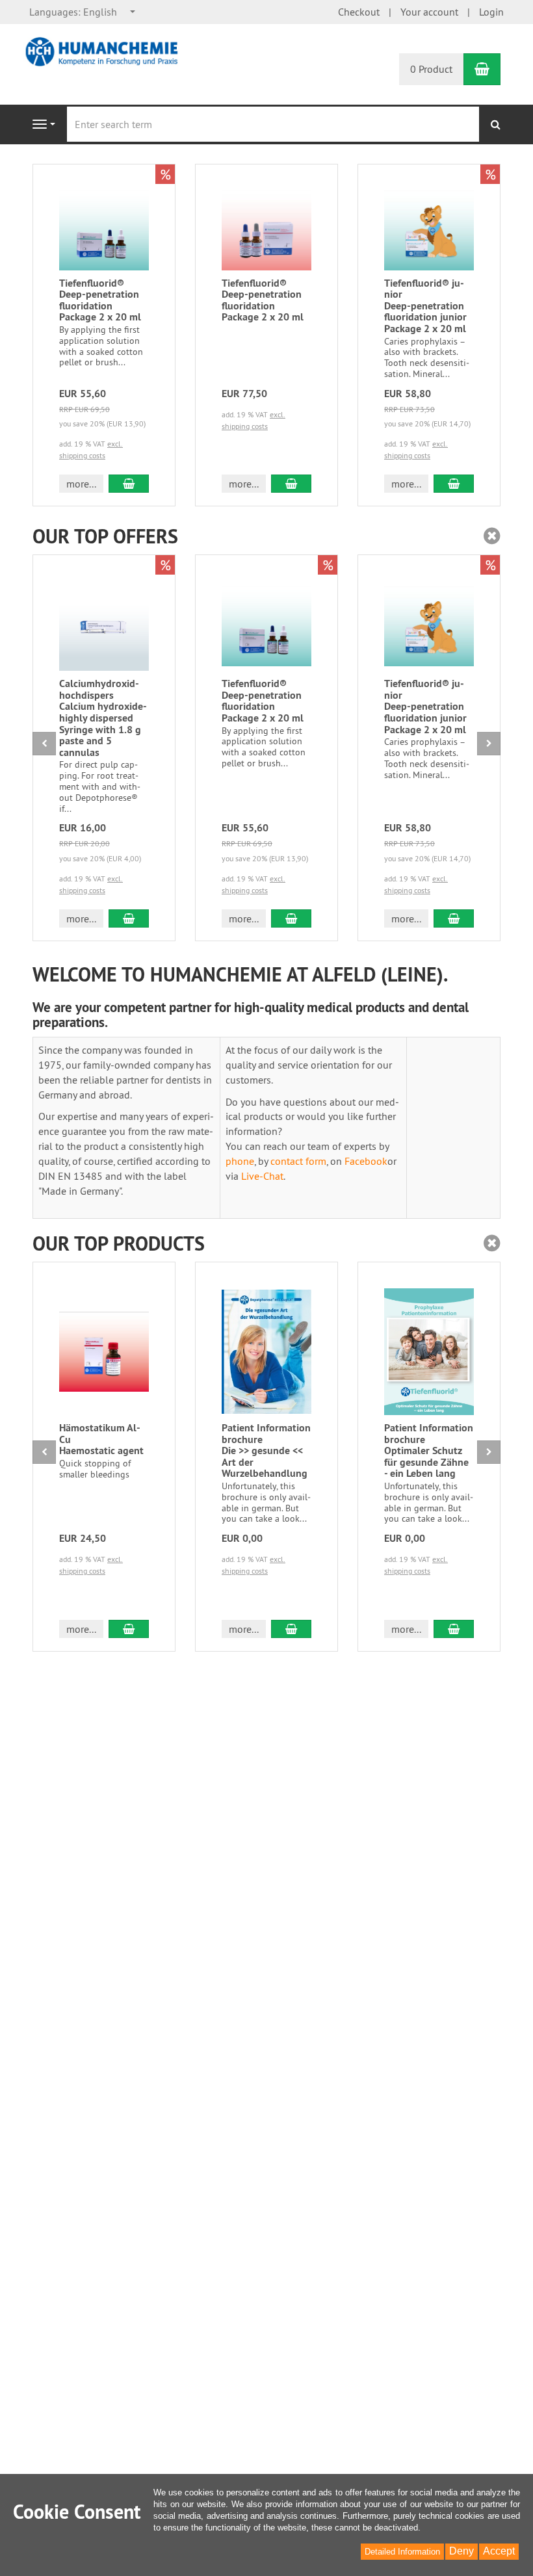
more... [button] (81, 484)
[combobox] (83, 12)
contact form (298, 1161)
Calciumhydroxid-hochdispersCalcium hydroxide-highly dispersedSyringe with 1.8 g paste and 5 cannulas (103, 718)
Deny (461, 2551)
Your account (429, 12)
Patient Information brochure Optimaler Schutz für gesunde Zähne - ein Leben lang (429, 1451)
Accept (499, 2551)
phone (240, 1161)
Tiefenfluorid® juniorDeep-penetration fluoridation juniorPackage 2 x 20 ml (425, 306)
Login (491, 12)
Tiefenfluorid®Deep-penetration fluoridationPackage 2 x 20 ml (100, 300)
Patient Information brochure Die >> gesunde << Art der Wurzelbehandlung (266, 1451)
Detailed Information (402, 2552)
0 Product (431, 69)
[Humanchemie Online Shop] (104, 51)
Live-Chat (262, 1176)
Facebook (366, 1161)
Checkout (359, 12)
